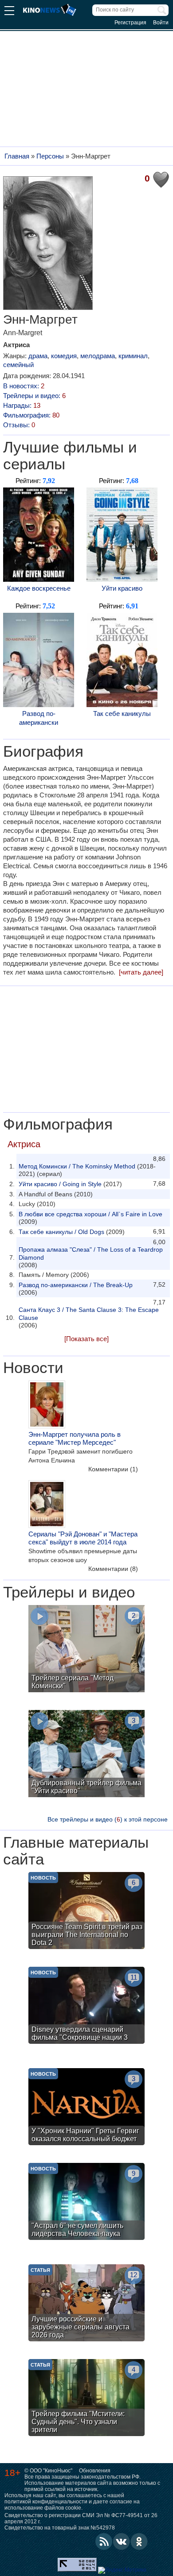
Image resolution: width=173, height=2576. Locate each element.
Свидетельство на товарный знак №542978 (60, 2528)
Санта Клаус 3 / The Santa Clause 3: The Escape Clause (89, 1314)
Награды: (22, 405)
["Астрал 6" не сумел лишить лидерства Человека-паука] (86, 2203)
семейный (18, 365)
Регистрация (130, 23)
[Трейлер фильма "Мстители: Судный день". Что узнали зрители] (86, 2399)
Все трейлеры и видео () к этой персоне (108, 1819)
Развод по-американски (39, 718)
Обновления (95, 2471)
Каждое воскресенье (39, 588)
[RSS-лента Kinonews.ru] (104, 2541)
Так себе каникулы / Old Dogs (61, 1232)
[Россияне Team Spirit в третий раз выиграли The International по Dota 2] (86, 1912)
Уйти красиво (122, 588)
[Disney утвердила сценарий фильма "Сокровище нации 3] (86, 2006)
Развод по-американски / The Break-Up (76, 1285)
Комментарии (113, 1469)
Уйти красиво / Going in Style (60, 1184)
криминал (133, 356)
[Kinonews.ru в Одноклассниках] (139, 2541)
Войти (161, 23)
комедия (64, 356)
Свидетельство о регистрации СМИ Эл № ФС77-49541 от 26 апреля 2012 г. (81, 2518)
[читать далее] (141, 972)
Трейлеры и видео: (34, 396)
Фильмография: (31, 415)
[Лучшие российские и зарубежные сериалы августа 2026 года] (86, 2304)
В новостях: (24, 386)
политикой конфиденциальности (46, 2502)
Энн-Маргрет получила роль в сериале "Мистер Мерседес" (75, 1438)
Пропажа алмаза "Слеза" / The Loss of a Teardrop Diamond (91, 1253)
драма (38, 356)
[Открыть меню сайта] (9, 12)
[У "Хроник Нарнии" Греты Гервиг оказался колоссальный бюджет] (86, 2108)
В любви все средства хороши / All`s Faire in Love (90, 1214)
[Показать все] (86, 1339)
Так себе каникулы (122, 714)
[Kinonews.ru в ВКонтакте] (122, 2541)
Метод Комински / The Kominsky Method (77, 1166)
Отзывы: (19, 425)
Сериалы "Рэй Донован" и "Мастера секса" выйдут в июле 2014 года (83, 1538)
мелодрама (98, 356)
